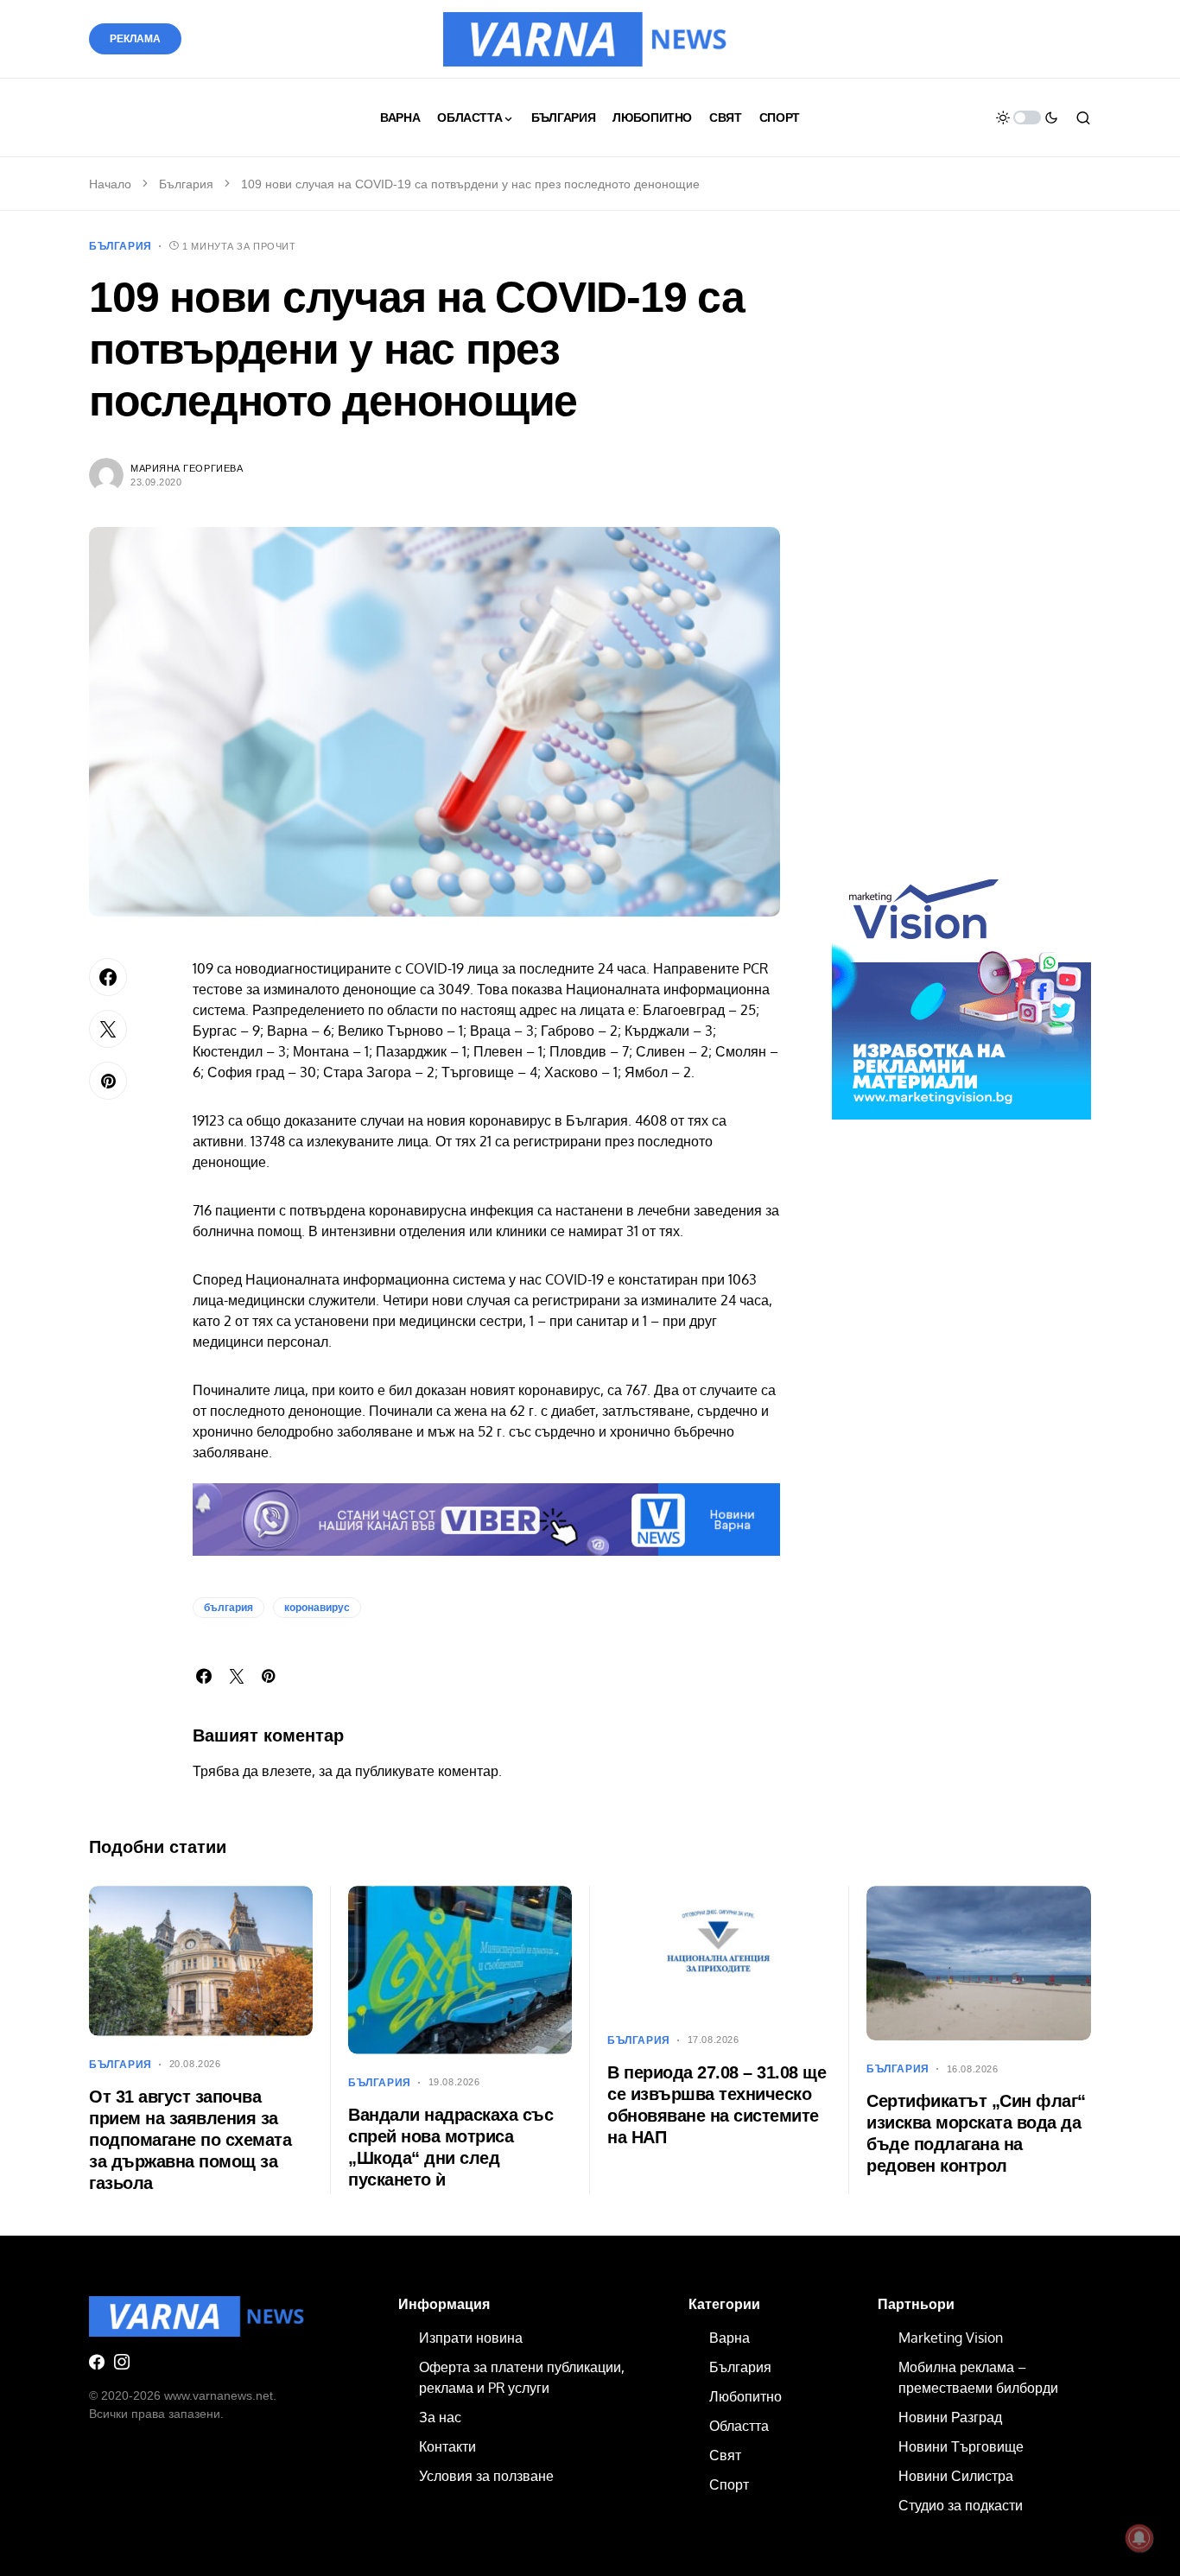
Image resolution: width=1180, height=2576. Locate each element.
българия (228, 1608)
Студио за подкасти (961, 2505)
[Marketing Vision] (961, 989)
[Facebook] (97, 2362)
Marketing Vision (951, 2338)
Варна (730, 2338)
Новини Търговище (961, 2446)
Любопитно (745, 2396)
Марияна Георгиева (187, 468)
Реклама (135, 39)
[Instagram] (122, 2362)
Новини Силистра (956, 2476)
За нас (440, 2417)
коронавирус (317, 1608)
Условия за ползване (486, 2476)
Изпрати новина (471, 2338)
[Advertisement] (961, 560)
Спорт (729, 2484)
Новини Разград (950, 2417)
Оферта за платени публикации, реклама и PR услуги (522, 2377)
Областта (739, 2426)
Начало (110, 184)
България (186, 184)
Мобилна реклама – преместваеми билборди (978, 2377)
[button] (1027, 117)
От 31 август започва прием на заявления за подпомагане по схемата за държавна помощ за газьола (190, 2140)
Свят (725, 2455)
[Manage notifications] (1139, 2538)
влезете (287, 1771)
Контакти (447, 2446)
